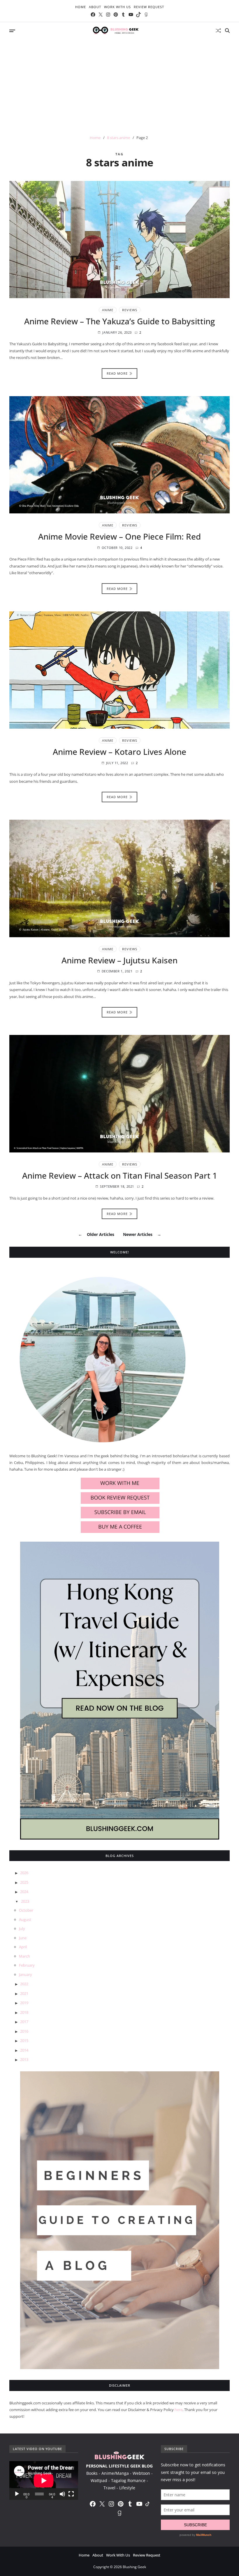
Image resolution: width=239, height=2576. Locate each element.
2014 (24, 2050)
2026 (24, 1873)
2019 (24, 2003)
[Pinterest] (116, 15)
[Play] (17, 2494)
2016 (24, 2031)
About (95, 7)
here (179, 2410)
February (27, 1965)
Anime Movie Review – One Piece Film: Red (119, 536)
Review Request (149, 7)
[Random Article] (218, 31)
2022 (24, 1984)
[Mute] (62, 2494)
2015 (24, 2040)
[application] (44, 2480)
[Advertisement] (119, 83)
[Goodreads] (146, 15)
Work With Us (117, 7)
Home (81, 7)
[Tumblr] (123, 15)
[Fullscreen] (71, 2494)
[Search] (227, 31)
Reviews (130, 310)
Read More (117, 373)
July (22, 1929)
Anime (108, 310)
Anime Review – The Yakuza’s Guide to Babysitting (119, 321)
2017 (24, 2022)
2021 (24, 1993)
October (26, 1910)
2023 (25, 1901)
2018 (24, 2012)
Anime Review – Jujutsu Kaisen (119, 960)
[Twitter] (101, 15)
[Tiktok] (138, 15)
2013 (24, 2059)
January (26, 1974)
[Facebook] (93, 15)
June (23, 1938)
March (24, 1956)
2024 (24, 1892)
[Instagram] (108, 15)
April (23, 1947)
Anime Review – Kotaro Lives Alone (119, 752)
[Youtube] (131, 15)
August (25, 1919)
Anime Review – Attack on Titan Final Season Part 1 (120, 1175)
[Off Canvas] (12, 31)
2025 (24, 1882)
